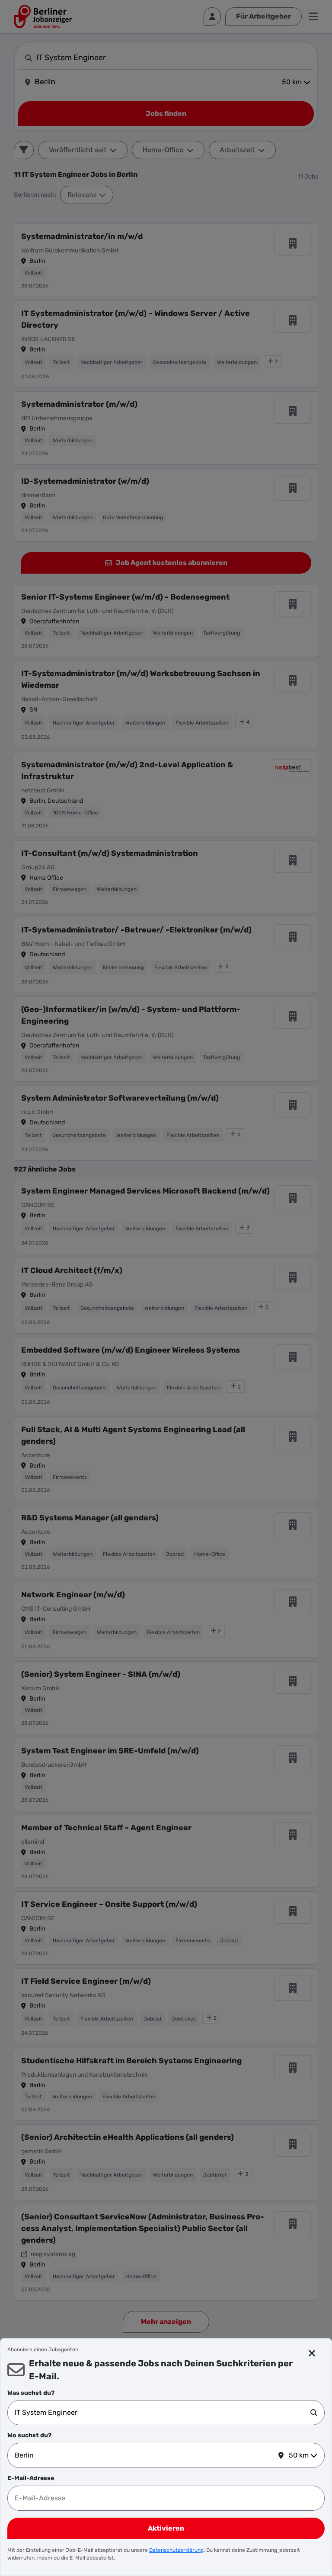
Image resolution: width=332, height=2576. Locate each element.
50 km (299, 2455)
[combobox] (163, 2413)
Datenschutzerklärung (176, 2550)
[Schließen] (312, 2353)
